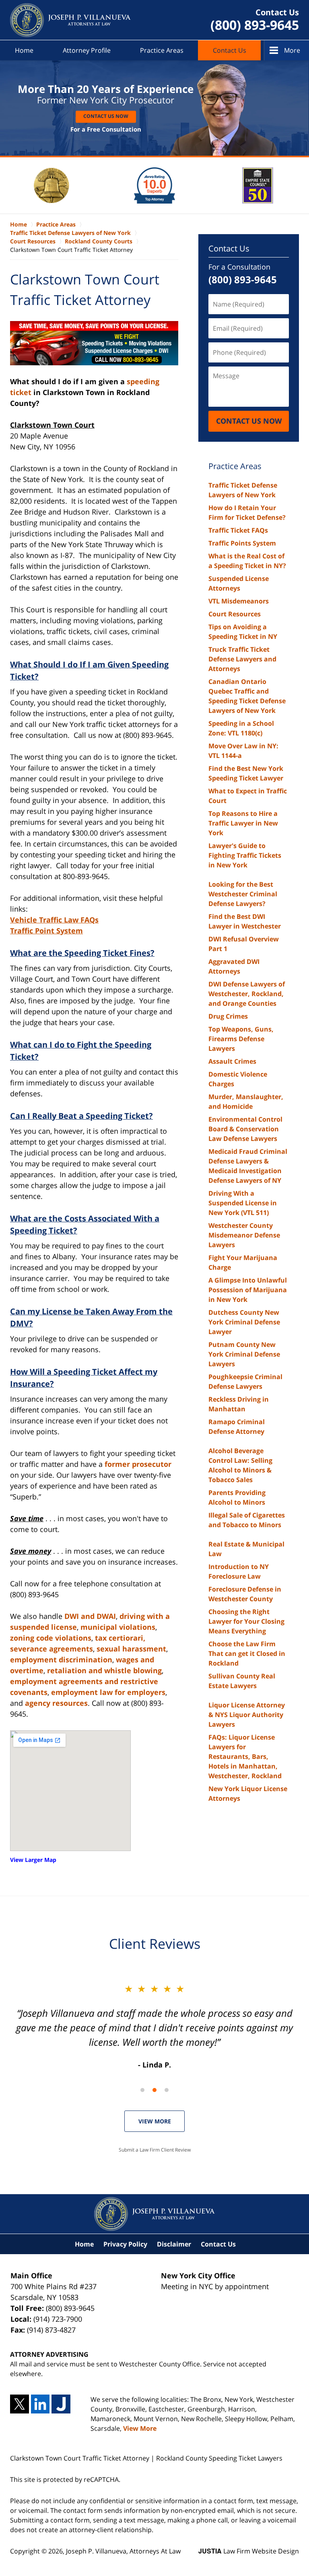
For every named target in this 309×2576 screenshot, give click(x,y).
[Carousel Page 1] (142, 2090)
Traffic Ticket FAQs (238, 530)
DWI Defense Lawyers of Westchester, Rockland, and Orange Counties (247, 994)
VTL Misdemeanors (239, 601)
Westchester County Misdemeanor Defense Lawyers (244, 1235)
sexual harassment (131, 1649)
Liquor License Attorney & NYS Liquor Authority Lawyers (247, 1715)
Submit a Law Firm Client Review (155, 2150)
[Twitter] (20, 2404)
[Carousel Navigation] (154, 2089)
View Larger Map (33, 1860)
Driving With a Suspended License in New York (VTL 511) (243, 1203)
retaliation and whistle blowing (104, 1670)
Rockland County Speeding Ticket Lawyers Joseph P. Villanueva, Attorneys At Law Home (70, 20)
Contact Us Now (106, 116)
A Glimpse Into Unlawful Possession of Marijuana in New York (248, 1290)
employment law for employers (108, 1692)
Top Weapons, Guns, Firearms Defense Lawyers (241, 1039)
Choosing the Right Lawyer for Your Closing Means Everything (246, 1621)
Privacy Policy (125, 2244)
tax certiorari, (120, 1638)
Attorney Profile (87, 50)
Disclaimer (174, 2244)
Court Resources (235, 614)
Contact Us (230, 50)
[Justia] (61, 2404)
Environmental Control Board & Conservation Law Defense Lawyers (245, 1129)
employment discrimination (61, 1660)
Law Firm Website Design (249, 2551)
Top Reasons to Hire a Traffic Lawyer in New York (243, 823)
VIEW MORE (155, 2121)
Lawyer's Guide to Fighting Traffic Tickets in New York (245, 855)
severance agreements (51, 1649)
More (292, 50)
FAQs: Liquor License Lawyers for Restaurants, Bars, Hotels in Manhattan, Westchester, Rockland (245, 1756)
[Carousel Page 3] (167, 2090)
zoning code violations (51, 1638)
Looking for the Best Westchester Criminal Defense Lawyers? (243, 894)
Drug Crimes (228, 1016)
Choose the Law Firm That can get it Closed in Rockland (247, 1653)
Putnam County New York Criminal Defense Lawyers (244, 1354)
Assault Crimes (232, 1061)
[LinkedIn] (40, 2404)
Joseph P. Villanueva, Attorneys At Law (123, 2551)
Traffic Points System (242, 543)
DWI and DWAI (90, 1616)
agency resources (56, 1703)
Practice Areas (162, 50)
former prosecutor (138, 1464)
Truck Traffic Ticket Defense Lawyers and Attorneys (242, 659)
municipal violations (118, 1627)
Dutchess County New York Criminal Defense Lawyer (244, 1322)
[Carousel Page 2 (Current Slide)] (154, 2090)
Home (24, 50)
